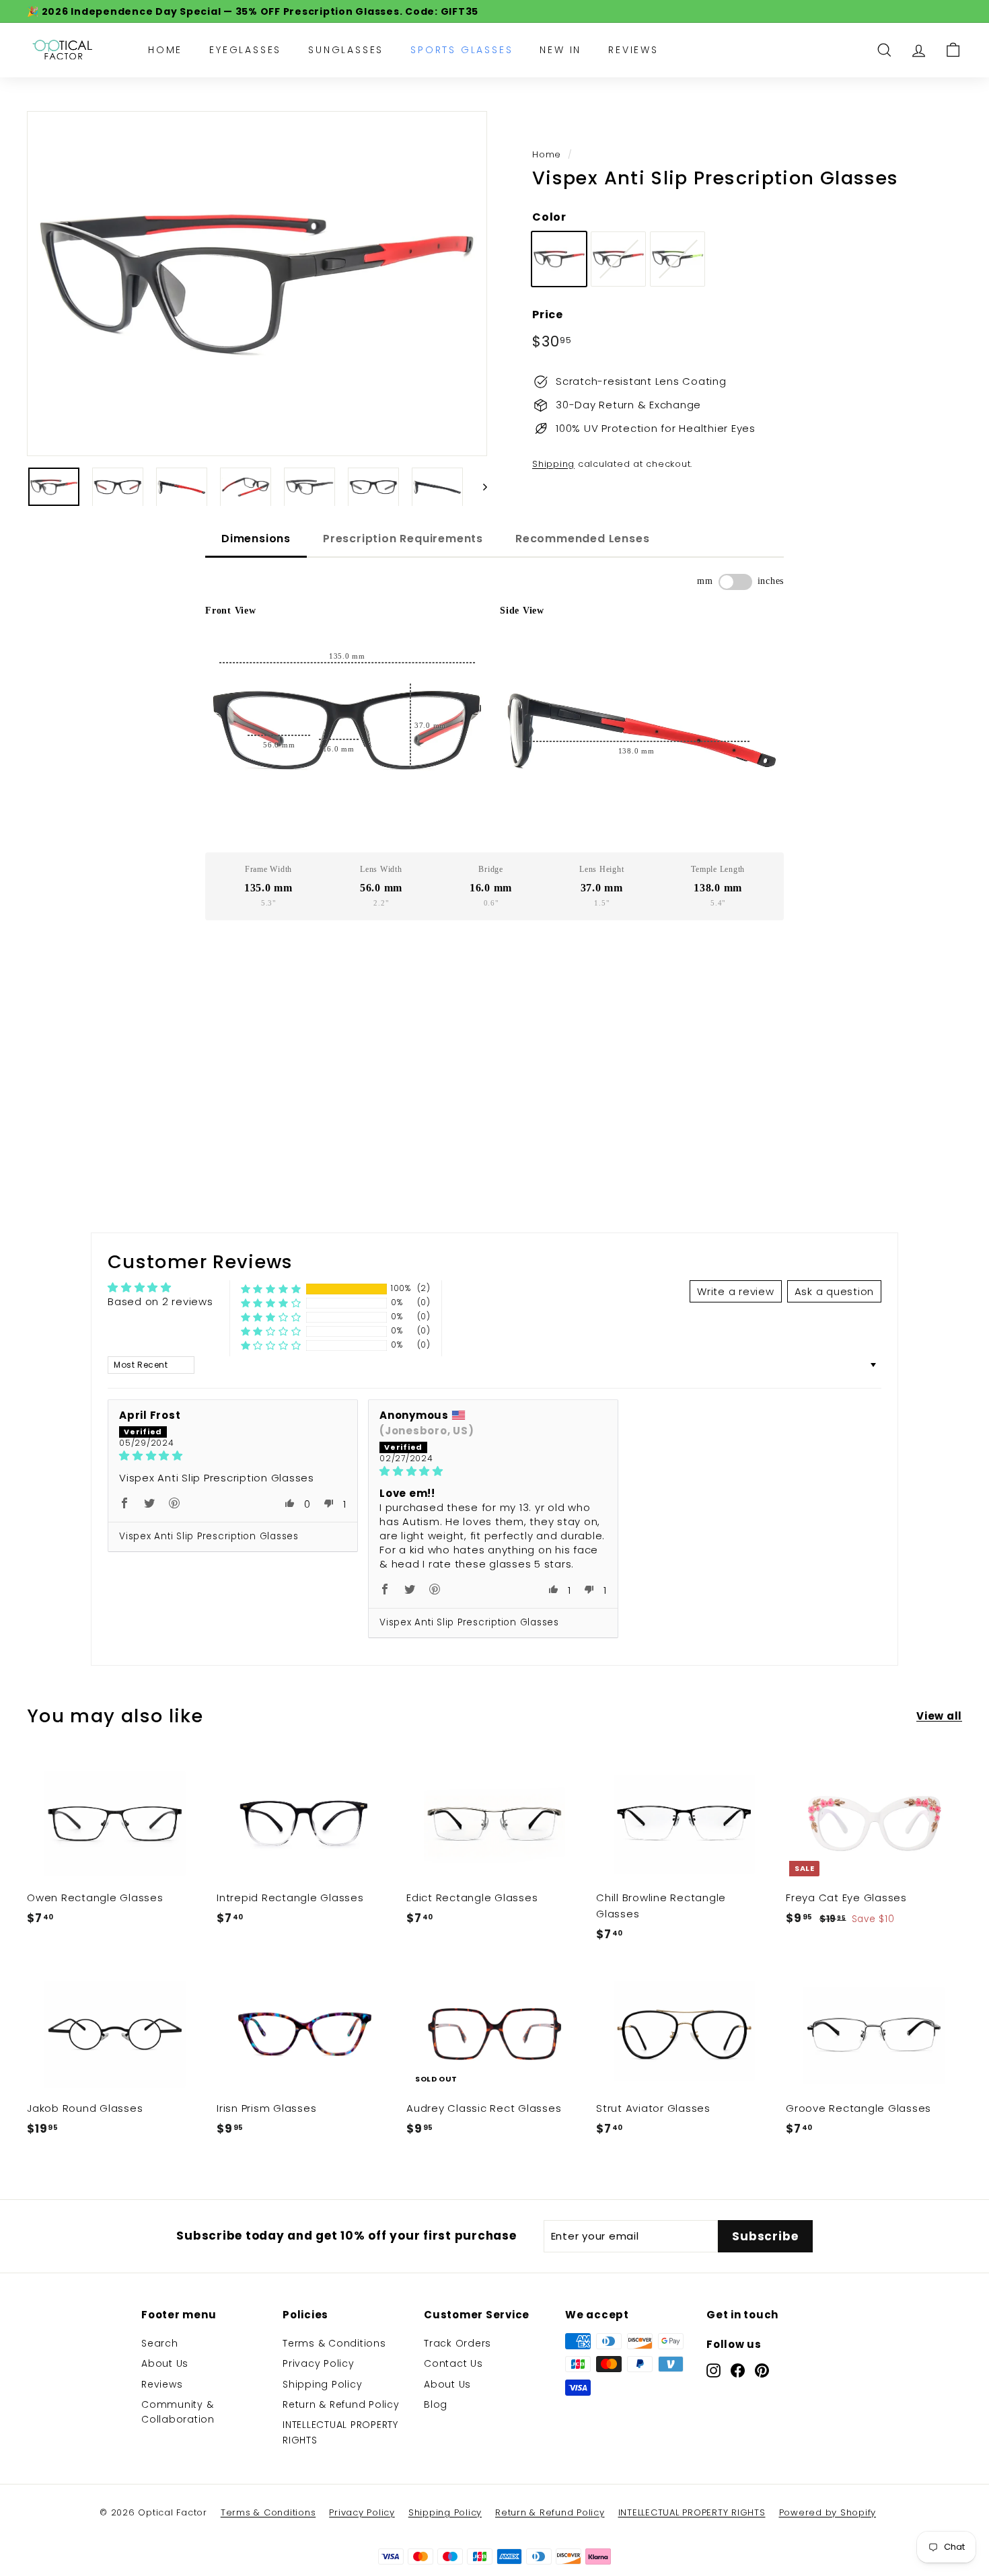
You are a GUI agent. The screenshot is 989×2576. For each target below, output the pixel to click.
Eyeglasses (245, 50)
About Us (165, 2363)
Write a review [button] (736, 1291)
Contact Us (453, 2363)
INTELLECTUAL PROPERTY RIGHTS (340, 2432)
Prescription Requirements (403, 539)
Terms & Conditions (334, 2343)
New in (560, 50)
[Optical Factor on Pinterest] (762, 2370)
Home (165, 50)
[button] (271, 1289)
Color (549, 217)
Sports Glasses (462, 50)
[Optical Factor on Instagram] (713, 2370)
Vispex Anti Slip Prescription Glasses (209, 1536)
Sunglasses (346, 50)
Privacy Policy (319, 2363)
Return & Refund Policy (341, 2404)
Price (548, 315)
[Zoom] (257, 284)
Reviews (633, 50)
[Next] (479, 487)
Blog (436, 2404)
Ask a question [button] (835, 1291)
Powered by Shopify (828, 2512)
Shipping (553, 464)
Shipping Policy (322, 2384)
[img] (233, 1456)
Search (160, 2343)
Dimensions (256, 539)
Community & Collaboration (178, 2412)
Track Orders (457, 2343)
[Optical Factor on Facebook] (738, 2370)
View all (939, 1716)
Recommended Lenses (582, 539)
